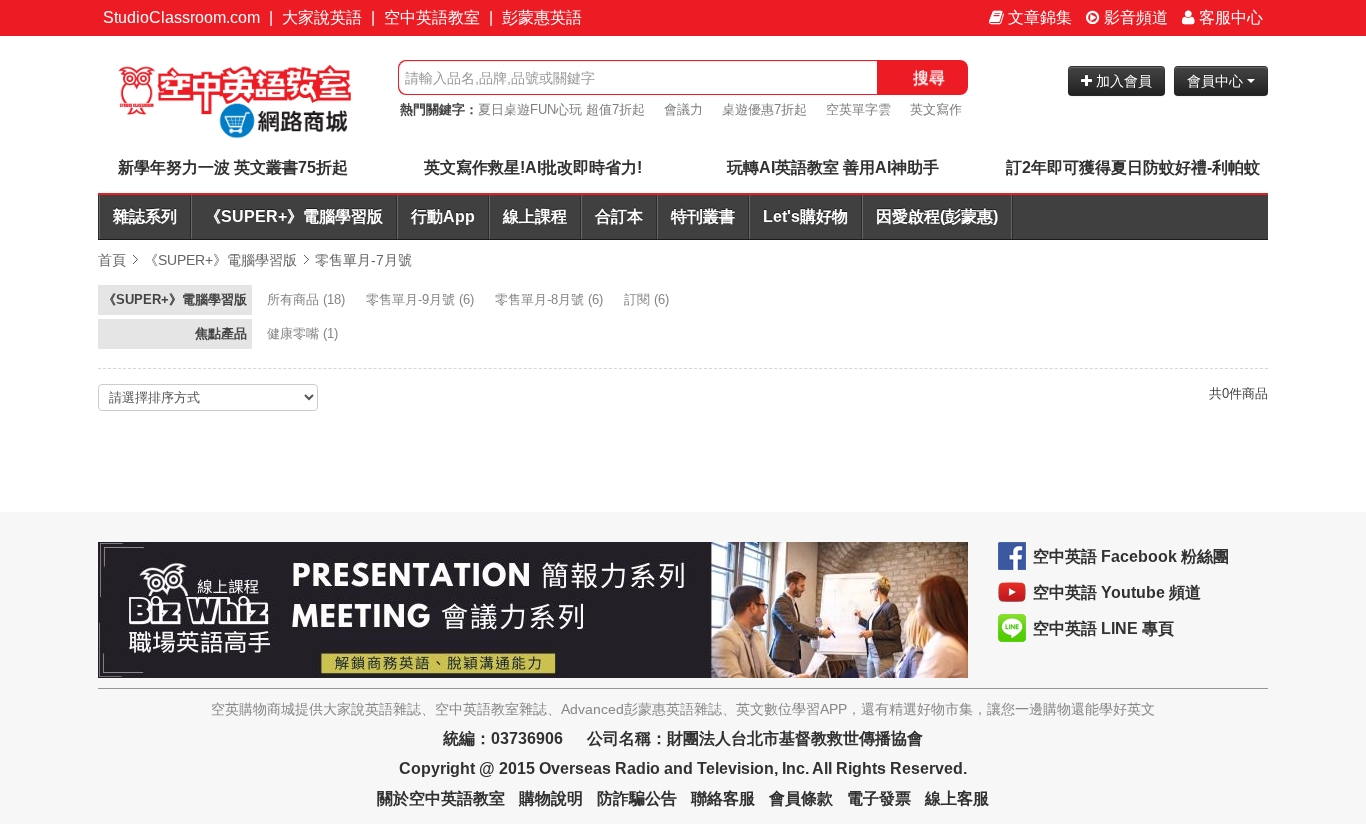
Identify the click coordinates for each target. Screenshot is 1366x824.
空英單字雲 (858, 109)
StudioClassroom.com (181, 17)
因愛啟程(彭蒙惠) (937, 216)
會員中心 (1217, 81)
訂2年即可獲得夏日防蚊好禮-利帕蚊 (1133, 167)
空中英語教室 (432, 17)
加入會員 (1122, 81)
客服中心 (1229, 17)
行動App (443, 216)
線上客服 (957, 798)
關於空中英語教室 (441, 798)
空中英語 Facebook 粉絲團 (1131, 556)
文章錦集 (1038, 17)
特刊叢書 (703, 216)
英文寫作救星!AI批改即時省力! (533, 167)
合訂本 (619, 216)
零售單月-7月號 (363, 260)
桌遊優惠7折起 (764, 109)
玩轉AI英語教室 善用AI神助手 (833, 167)
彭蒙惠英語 (542, 17)
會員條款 (801, 798)
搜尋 (929, 77)
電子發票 (879, 798)
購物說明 (551, 798)
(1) (304, 333)
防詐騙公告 (637, 798)
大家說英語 (322, 17)
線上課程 (535, 216)
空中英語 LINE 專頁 (1103, 628)
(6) (422, 299)
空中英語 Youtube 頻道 (1117, 592)
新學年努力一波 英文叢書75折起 (233, 167)
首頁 (112, 260)
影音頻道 (1134, 17)
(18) (308, 299)
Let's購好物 (805, 216)
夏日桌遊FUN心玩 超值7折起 (561, 109)
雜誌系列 (145, 216)
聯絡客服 (723, 798)
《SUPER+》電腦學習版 (294, 216)
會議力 (683, 109)
